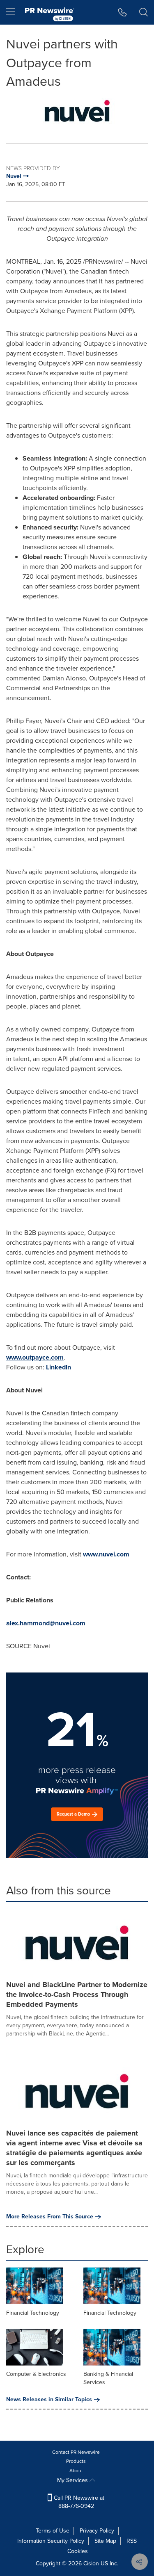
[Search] (144, 12)
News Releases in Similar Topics (49, 2400)
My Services (73, 2480)
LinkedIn (59, 1367)
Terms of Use (53, 2531)
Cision (91, 2563)
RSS (132, 2541)
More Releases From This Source (50, 2217)
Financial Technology (33, 2313)
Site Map (105, 2541)
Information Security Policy (51, 2541)
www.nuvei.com (106, 1554)
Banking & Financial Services (108, 2378)
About (76, 2471)
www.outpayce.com (35, 1357)
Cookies (78, 2551)
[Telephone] (123, 12)
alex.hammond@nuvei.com (46, 1623)
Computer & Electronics (36, 2374)
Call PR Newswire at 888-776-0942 (78, 2502)
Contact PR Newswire (76, 2452)
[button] (77, 111)
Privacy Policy (97, 2531)
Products (76, 2461)
